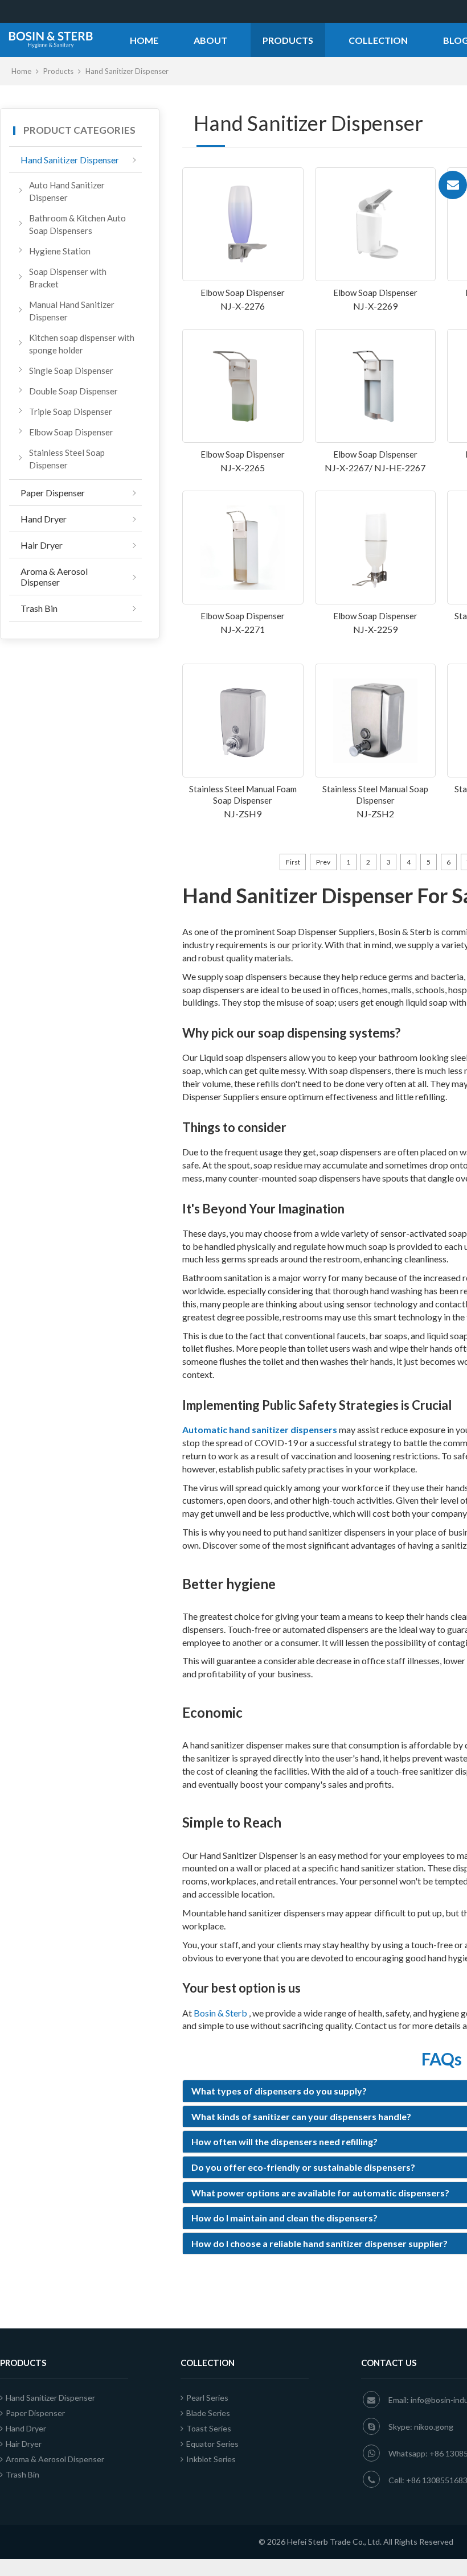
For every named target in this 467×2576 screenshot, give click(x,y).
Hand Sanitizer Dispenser (70, 160)
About (210, 40)
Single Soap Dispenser (71, 371)
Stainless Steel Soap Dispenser (67, 459)
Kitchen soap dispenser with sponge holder (82, 344)
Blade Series (208, 2413)
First (293, 862)
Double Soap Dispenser (73, 391)
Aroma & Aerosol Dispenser (54, 577)
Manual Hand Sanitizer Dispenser (72, 311)
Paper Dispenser (53, 493)
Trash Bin (39, 608)
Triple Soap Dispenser (71, 411)
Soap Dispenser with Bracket (68, 278)
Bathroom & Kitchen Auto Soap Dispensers (77, 224)
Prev (323, 862)
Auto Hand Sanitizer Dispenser (67, 191)
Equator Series (212, 2444)
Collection (378, 40)
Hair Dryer (42, 545)
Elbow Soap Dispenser (71, 432)
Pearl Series (207, 2398)
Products (288, 40)
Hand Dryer (44, 519)
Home (144, 40)
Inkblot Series (211, 2459)
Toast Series (209, 2428)
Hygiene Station (60, 251)
